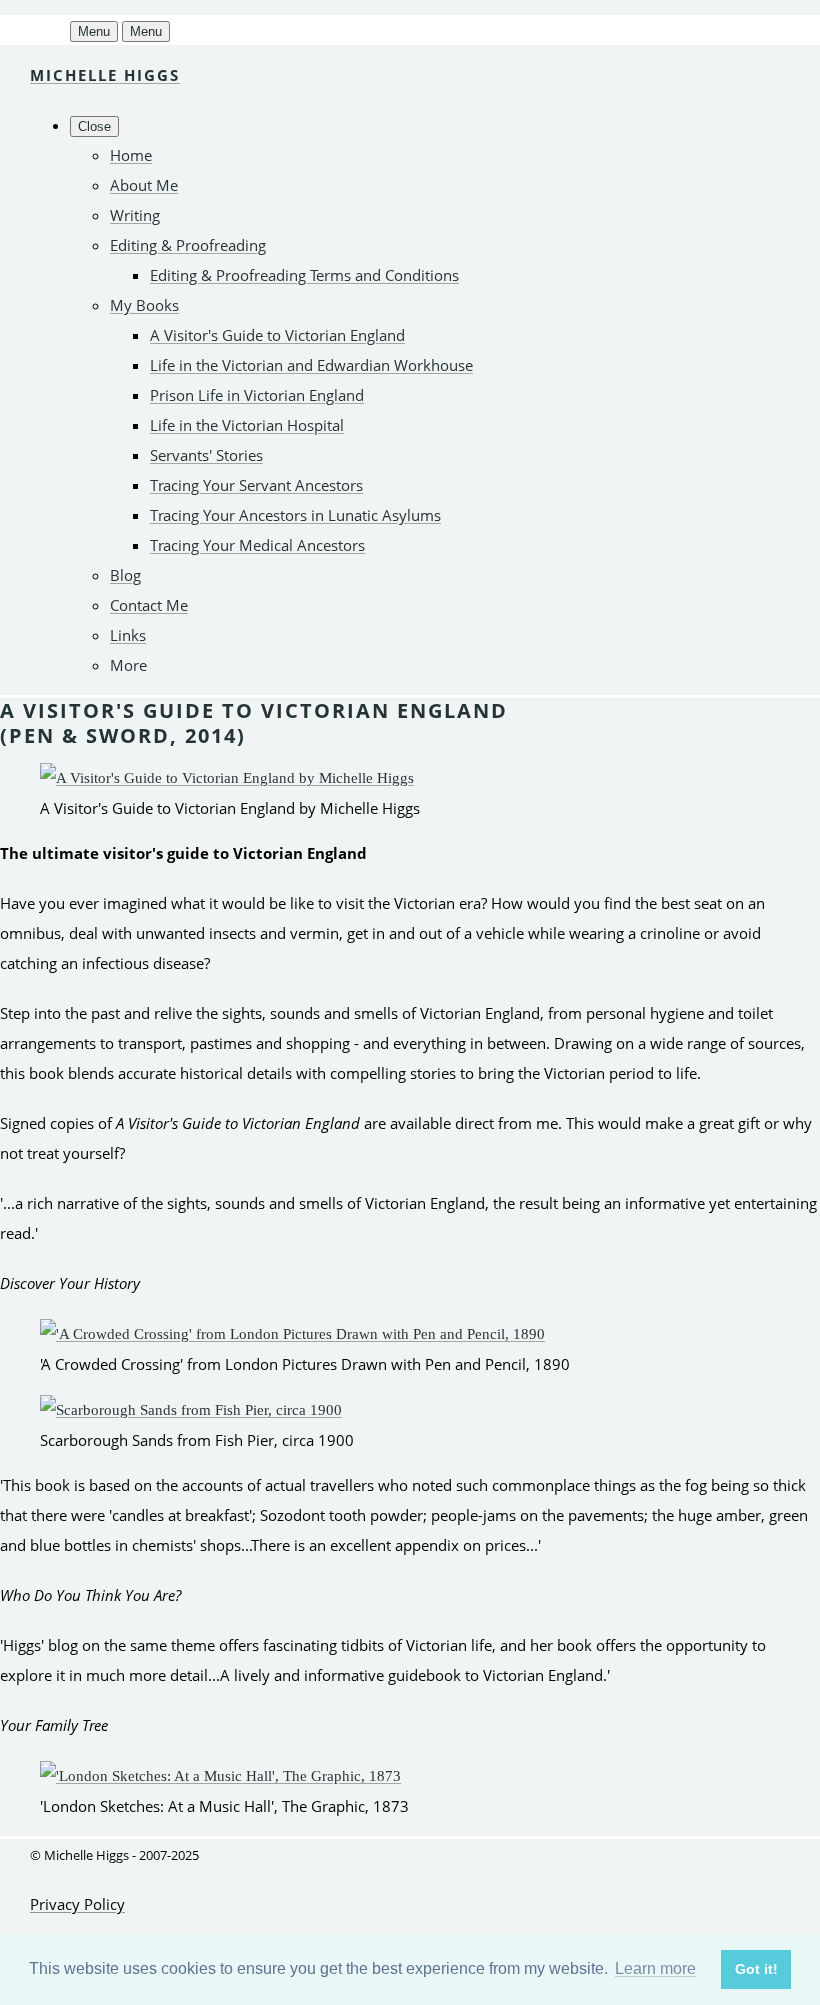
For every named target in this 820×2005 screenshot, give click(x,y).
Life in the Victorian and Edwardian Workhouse (311, 365)
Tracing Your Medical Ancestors (257, 545)
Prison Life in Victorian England (257, 395)
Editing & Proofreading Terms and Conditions (304, 275)
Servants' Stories (206, 455)
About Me (144, 185)
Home (131, 155)
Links (128, 635)
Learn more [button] (655, 1968)
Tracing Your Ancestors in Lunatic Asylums (295, 515)
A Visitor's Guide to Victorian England (277, 335)
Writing (135, 215)
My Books (144, 305)
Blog (125, 575)
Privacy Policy (77, 1904)
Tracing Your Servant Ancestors (256, 485)
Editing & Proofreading (188, 245)
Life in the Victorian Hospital (247, 425)
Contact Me (149, 605)
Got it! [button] (756, 1969)
